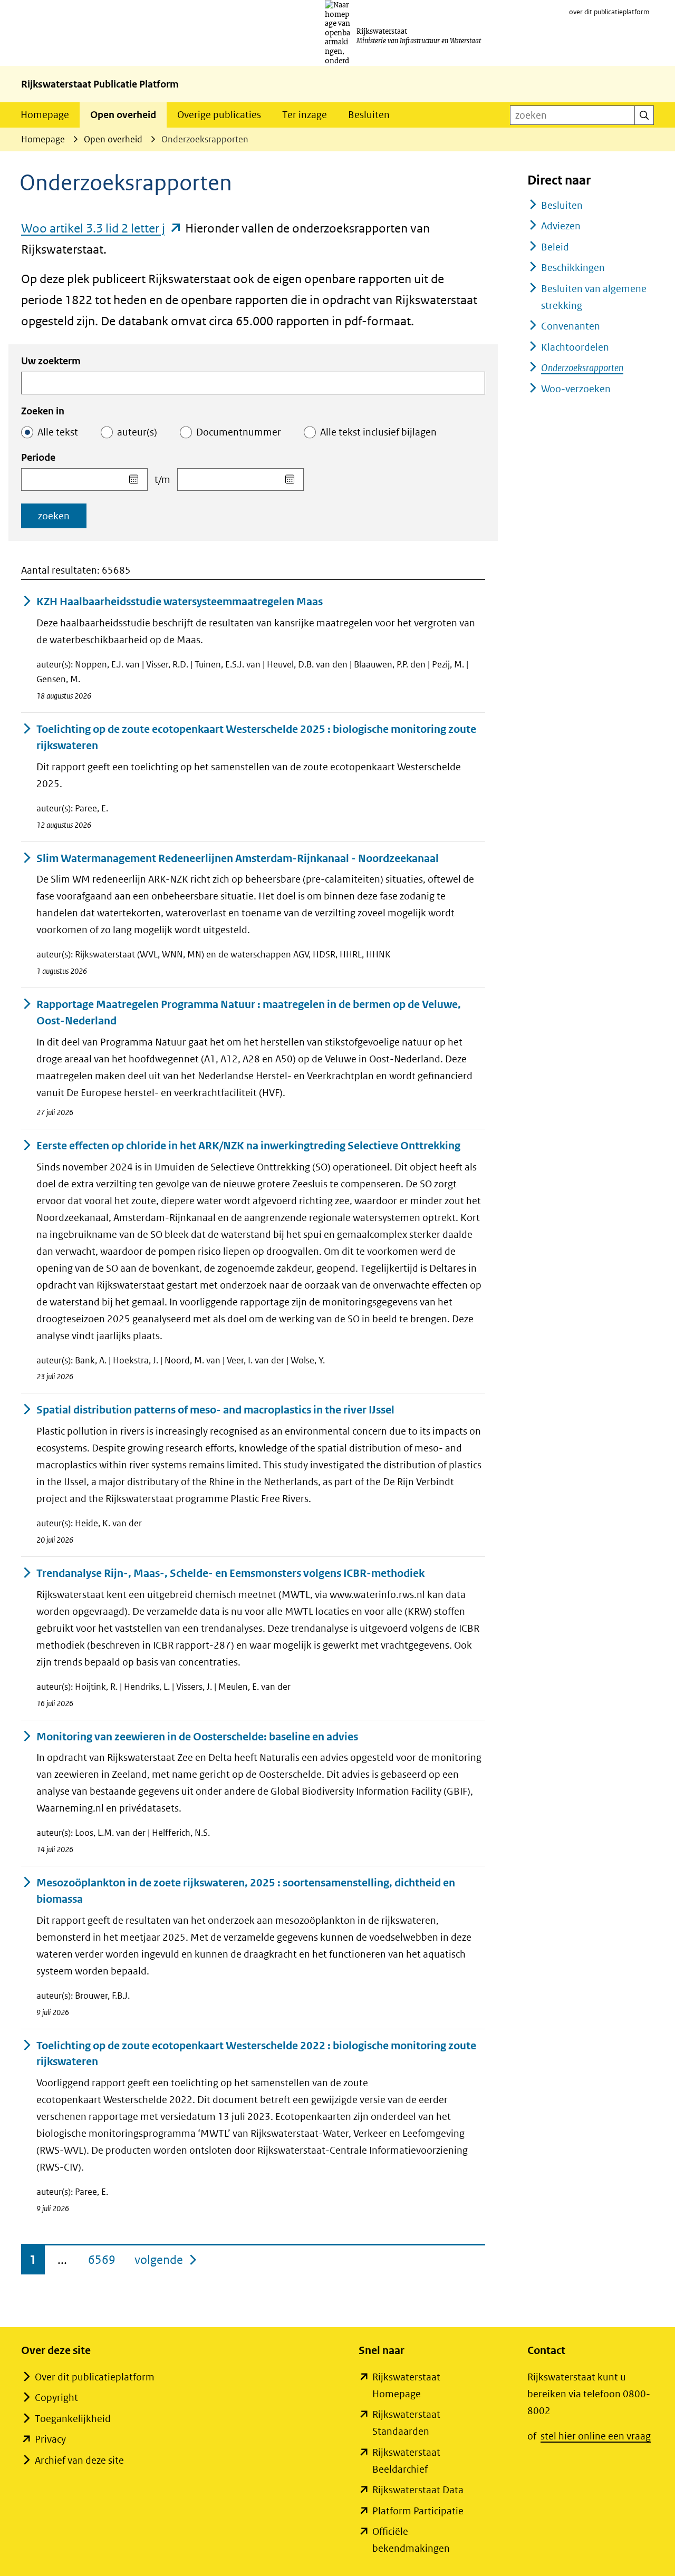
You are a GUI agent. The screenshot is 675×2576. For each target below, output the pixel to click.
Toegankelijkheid (73, 2419)
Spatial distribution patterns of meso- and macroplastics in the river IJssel (215, 1410)
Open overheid (123, 115)
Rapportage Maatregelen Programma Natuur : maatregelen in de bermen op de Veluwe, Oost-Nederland (249, 1013)
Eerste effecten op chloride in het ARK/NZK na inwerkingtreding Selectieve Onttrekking (248, 1146)
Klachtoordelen (575, 347)
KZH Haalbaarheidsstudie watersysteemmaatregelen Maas (180, 602)
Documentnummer (239, 432)
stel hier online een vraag (596, 2436)
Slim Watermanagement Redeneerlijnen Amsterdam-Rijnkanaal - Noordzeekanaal (238, 859)
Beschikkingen (573, 268)
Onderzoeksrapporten (582, 368)
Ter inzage (305, 115)
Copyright (56, 2398)
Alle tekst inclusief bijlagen (378, 432)
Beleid (555, 247)
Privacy (50, 2439)
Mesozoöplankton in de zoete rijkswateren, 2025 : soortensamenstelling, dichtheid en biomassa (246, 1891)
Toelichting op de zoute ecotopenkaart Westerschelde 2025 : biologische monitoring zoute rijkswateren (256, 738)
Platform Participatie (418, 2511)
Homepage (45, 115)
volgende (166, 2259)
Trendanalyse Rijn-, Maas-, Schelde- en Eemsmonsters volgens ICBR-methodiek (230, 1573)
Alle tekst (58, 432)
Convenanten (571, 326)
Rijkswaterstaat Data (418, 2490)
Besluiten (369, 115)
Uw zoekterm (51, 361)
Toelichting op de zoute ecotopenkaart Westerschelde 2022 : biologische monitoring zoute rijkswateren (256, 2054)
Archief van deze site (79, 2460)
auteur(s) (137, 432)
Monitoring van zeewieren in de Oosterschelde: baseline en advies (197, 1737)
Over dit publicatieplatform (95, 2377)
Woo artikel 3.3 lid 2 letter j (102, 228)
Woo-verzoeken (576, 389)
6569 (102, 2260)
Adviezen (561, 226)
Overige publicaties (219, 115)
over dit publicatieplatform (609, 12)
